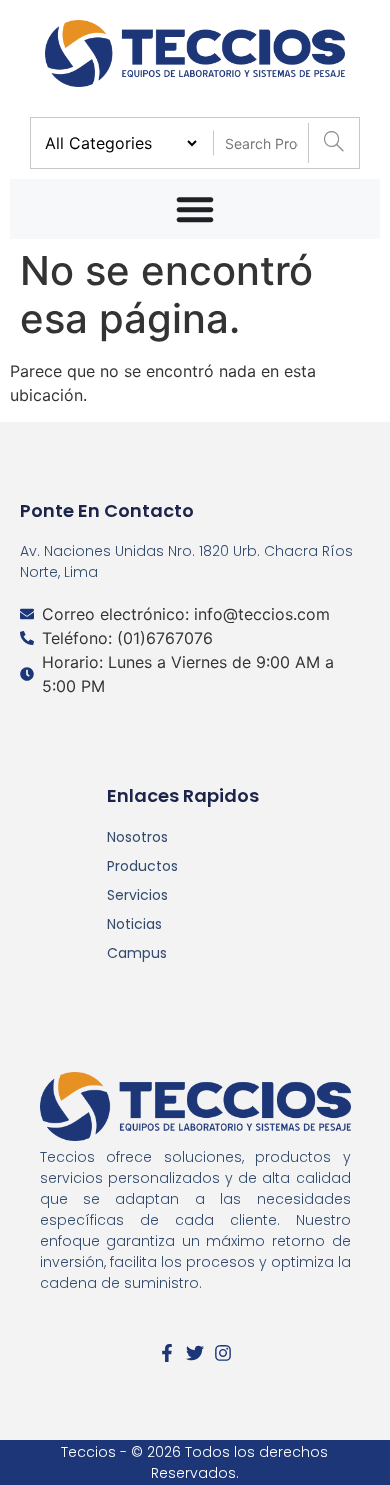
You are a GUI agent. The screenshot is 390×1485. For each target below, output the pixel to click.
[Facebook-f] (167, 1353)
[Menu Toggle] (195, 209)
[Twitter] (195, 1353)
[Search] (333, 143)
